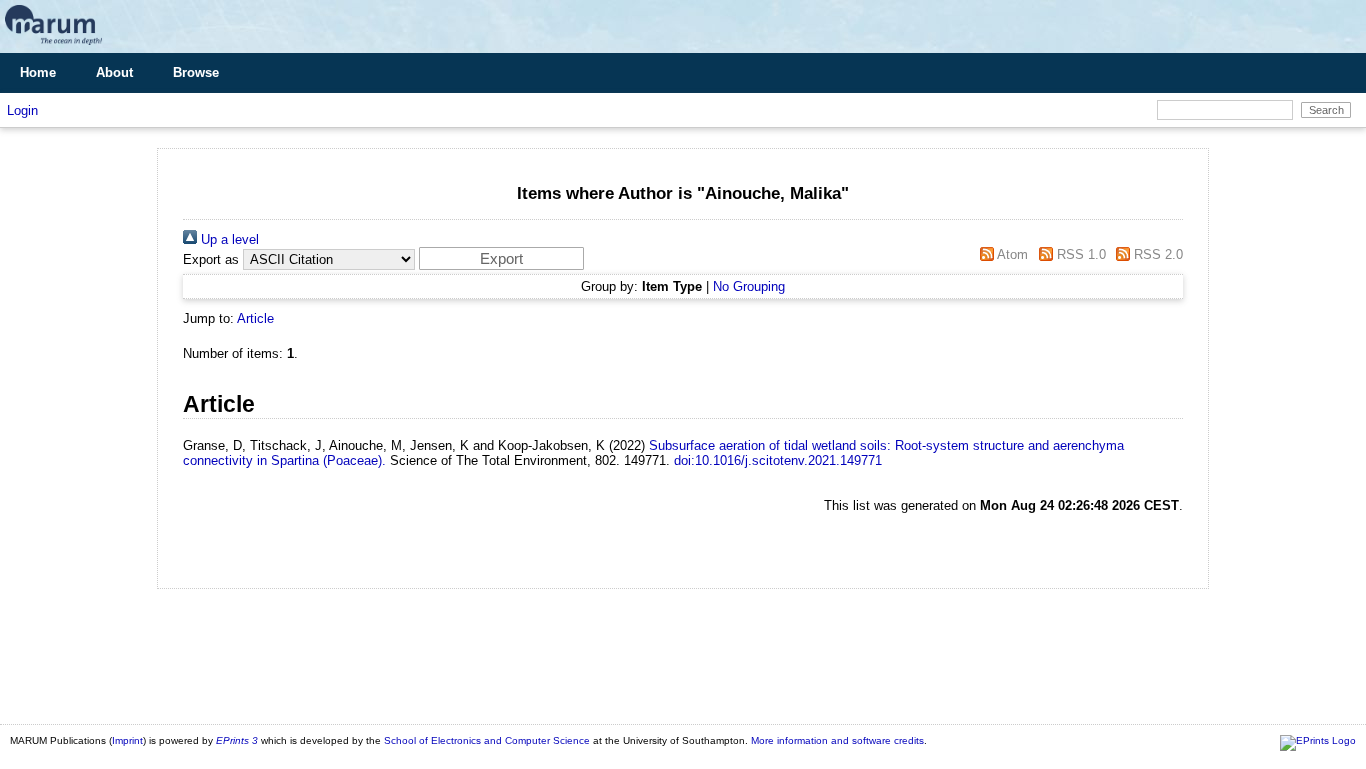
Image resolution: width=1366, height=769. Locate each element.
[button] (501, 258)
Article (255, 318)
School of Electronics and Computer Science (487, 740)
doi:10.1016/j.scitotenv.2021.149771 (778, 460)
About (114, 72)
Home (38, 72)
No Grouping (749, 286)
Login (22, 110)
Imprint (127, 740)
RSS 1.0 (1079, 254)
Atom (1011, 254)
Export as (211, 259)
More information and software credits (837, 740)
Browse (196, 72)
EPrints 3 (237, 740)
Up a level (228, 239)
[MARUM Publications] (53, 45)
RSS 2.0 (1156, 254)
